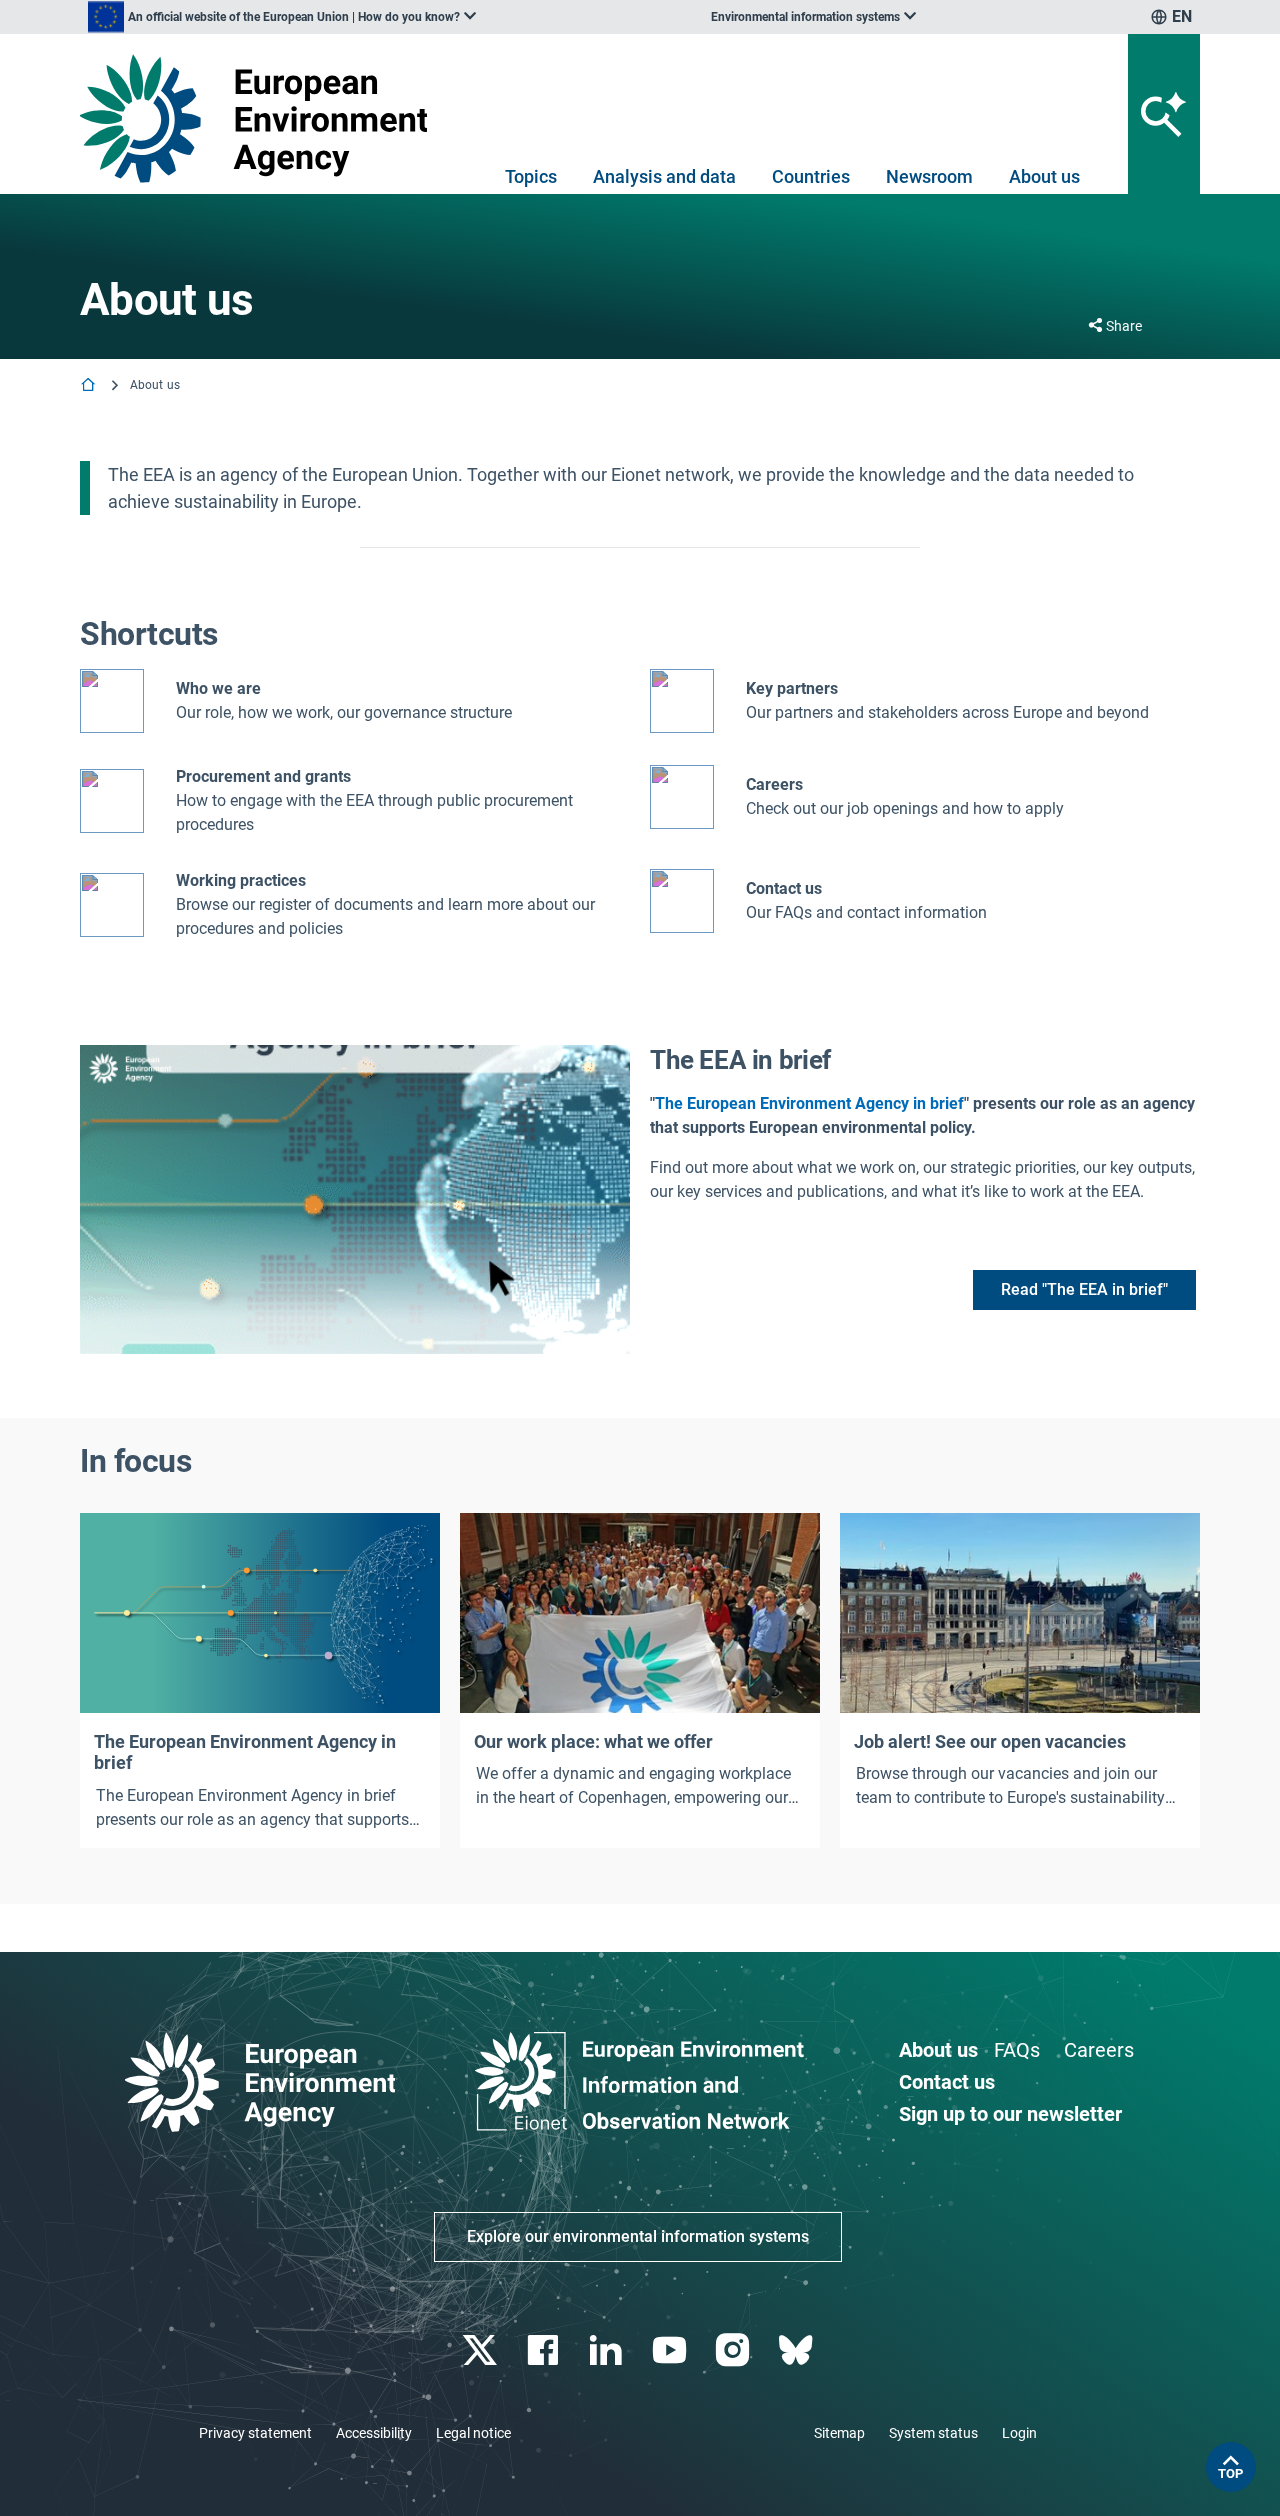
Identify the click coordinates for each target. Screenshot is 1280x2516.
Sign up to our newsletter (1010, 2114)
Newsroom (929, 176)
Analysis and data (664, 176)
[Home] (90, 386)
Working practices (241, 880)
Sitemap (839, 2433)
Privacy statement (255, 2433)
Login (1019, 2433)
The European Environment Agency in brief (809, 1103)
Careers (1099, 2050)
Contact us (784, 888)
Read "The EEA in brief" (1084, 1289)
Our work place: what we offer (593, 1741)
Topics (531, 176)
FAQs (1017, 2050)
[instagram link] (734, 2350)
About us (1044, 176)
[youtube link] (671, 2350)
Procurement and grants (263, 776)
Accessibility (374, 2433)
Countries (811, 176)
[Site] (261, 118)
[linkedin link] (608, 2350)
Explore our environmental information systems (638, 2236)
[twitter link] (481, 2350)
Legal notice (473, 2433)
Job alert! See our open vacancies (990, 1741)
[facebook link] (545, 2350)
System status (933, 2433)
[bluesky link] (797, 2350)
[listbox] (282, 17)
